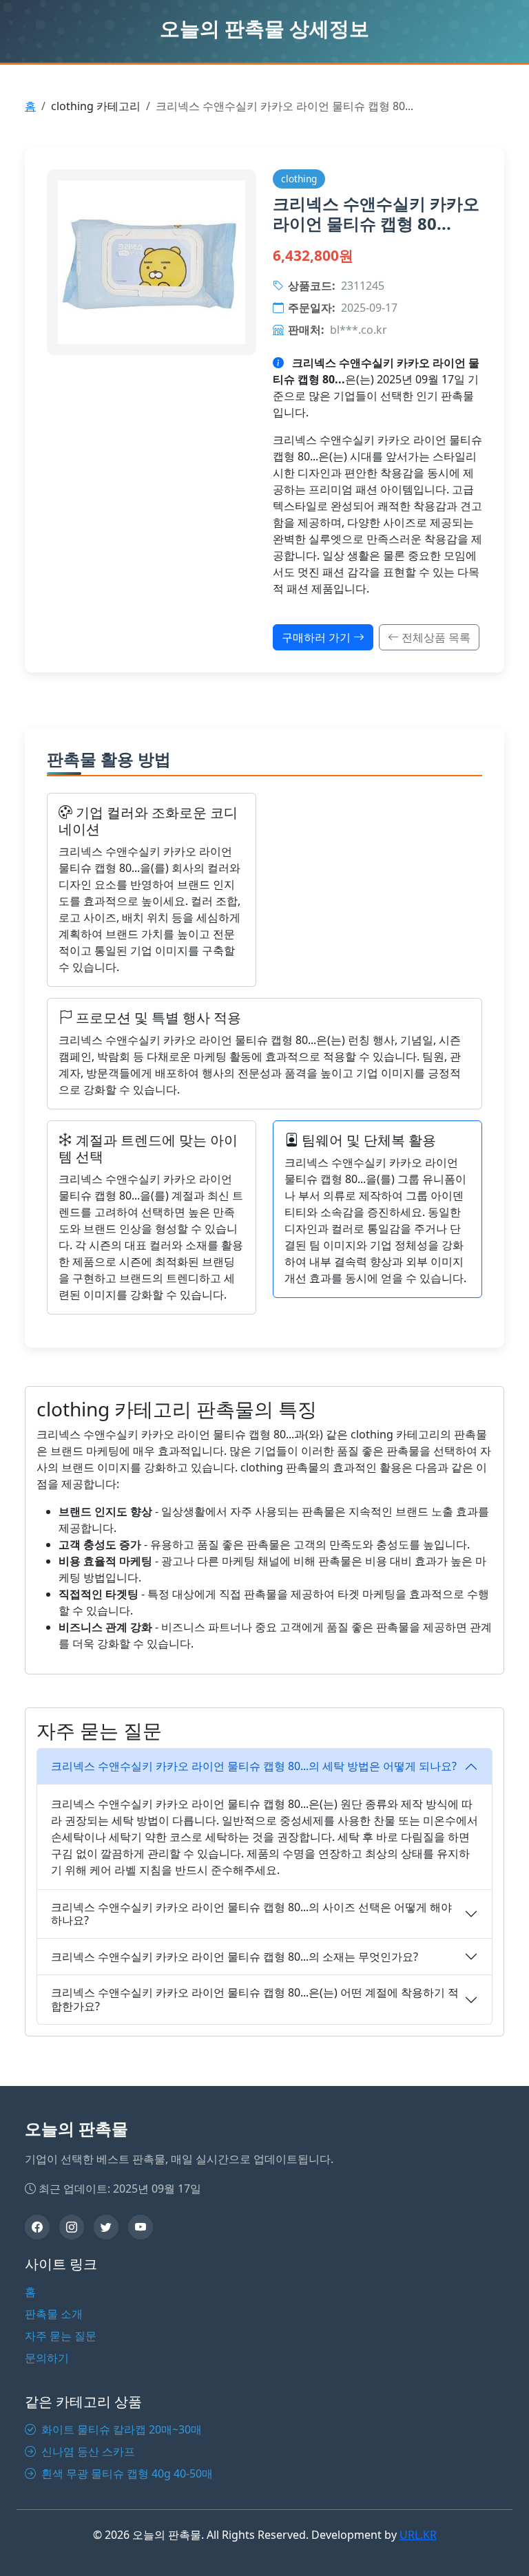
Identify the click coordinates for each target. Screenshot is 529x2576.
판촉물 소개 (54, 2314)
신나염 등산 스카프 (87, 2451)
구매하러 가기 (318, 637)
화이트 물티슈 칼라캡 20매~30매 (120, 2429)
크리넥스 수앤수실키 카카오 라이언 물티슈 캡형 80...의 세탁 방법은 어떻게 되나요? (254, 1766)
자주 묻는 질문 (61, 2336)
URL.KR (418, 2535)
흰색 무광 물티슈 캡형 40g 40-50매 (126, 2473)
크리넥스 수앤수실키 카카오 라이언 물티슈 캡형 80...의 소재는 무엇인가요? (235, 1957)
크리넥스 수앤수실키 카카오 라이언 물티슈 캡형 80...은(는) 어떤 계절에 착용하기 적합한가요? (255, 1999)
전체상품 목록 (435, 637)
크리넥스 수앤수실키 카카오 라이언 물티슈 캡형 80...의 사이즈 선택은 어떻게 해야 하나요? (251, 1914)
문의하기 (47, 2358)
